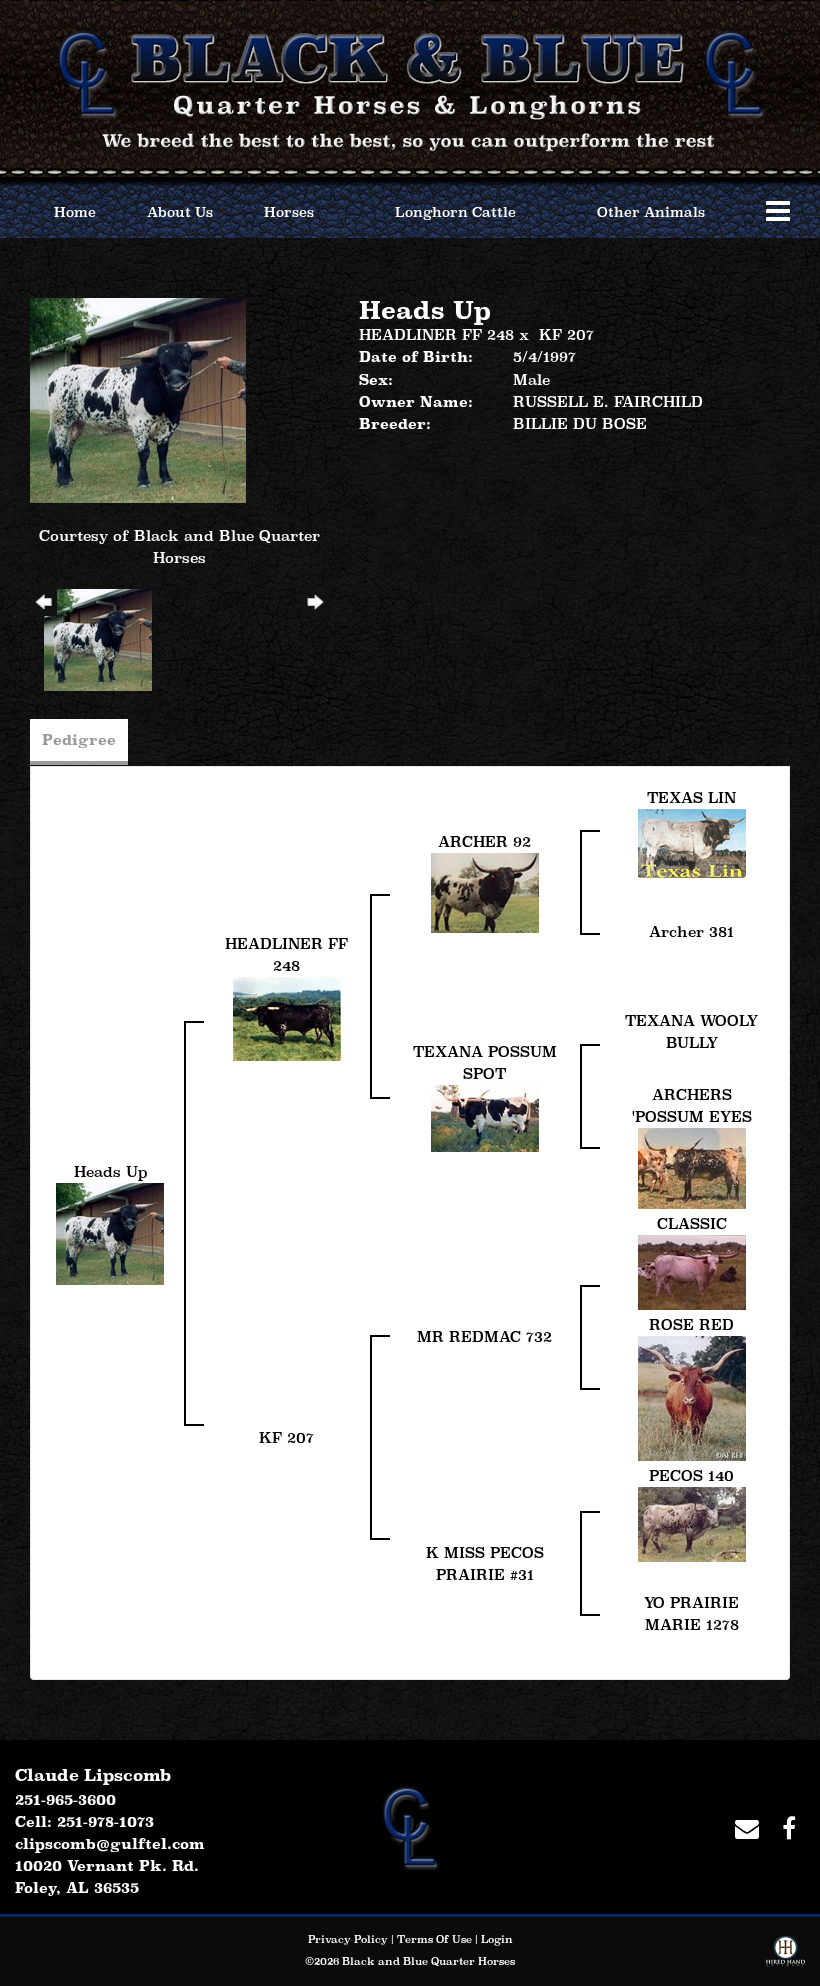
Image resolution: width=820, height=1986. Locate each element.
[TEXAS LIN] (692, 841)
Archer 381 (691, 931)
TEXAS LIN (691, 797)
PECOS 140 (691, 1475)
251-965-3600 (65, 1799)
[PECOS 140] (692, 1522)
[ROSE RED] (692, 1396)
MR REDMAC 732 (484, 1336)
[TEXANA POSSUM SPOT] (485, 1116)
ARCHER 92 (484, 841)
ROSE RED (691, 1324)
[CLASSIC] (692, 1270)
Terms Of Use (434, 1939)
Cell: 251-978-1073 (84, 1821)
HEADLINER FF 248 (436, 334)
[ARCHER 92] (485, 891)
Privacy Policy (348, 1939)
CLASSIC (692, 1223)
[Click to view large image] (138, 398)
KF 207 (566, 334)
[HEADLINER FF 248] (287, 1016)
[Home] (410, 1826)
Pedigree (79, 739)
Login (497, 1939)
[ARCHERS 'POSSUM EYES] (692, 1166)
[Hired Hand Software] (785, 1955)
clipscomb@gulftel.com (110, 1843)
